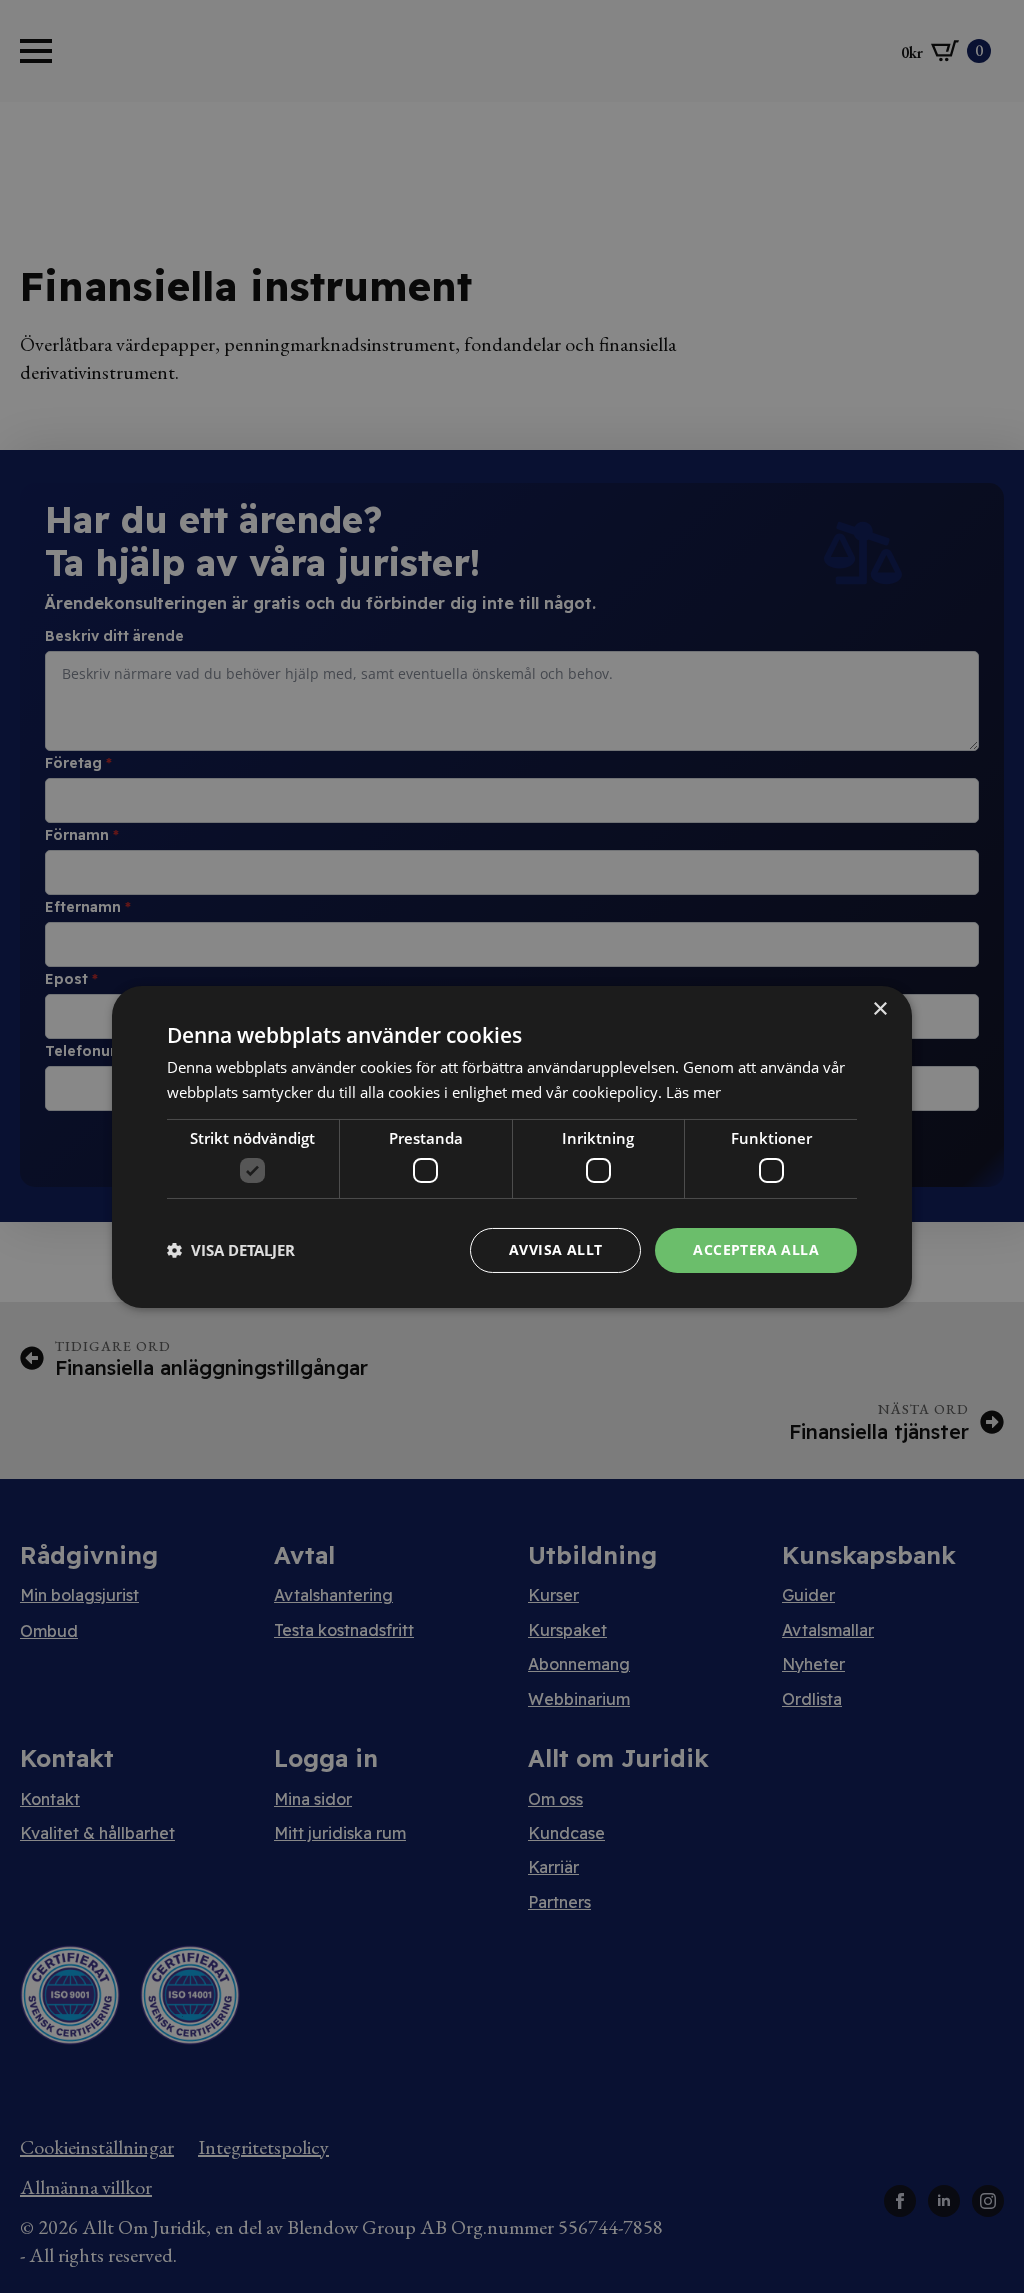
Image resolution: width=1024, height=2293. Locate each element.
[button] (231, 1250)
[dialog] (512, 1146)
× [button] (879, 1008)
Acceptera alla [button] (756, 1249)
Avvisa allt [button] (555, 1249)
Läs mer (693, 1092)
